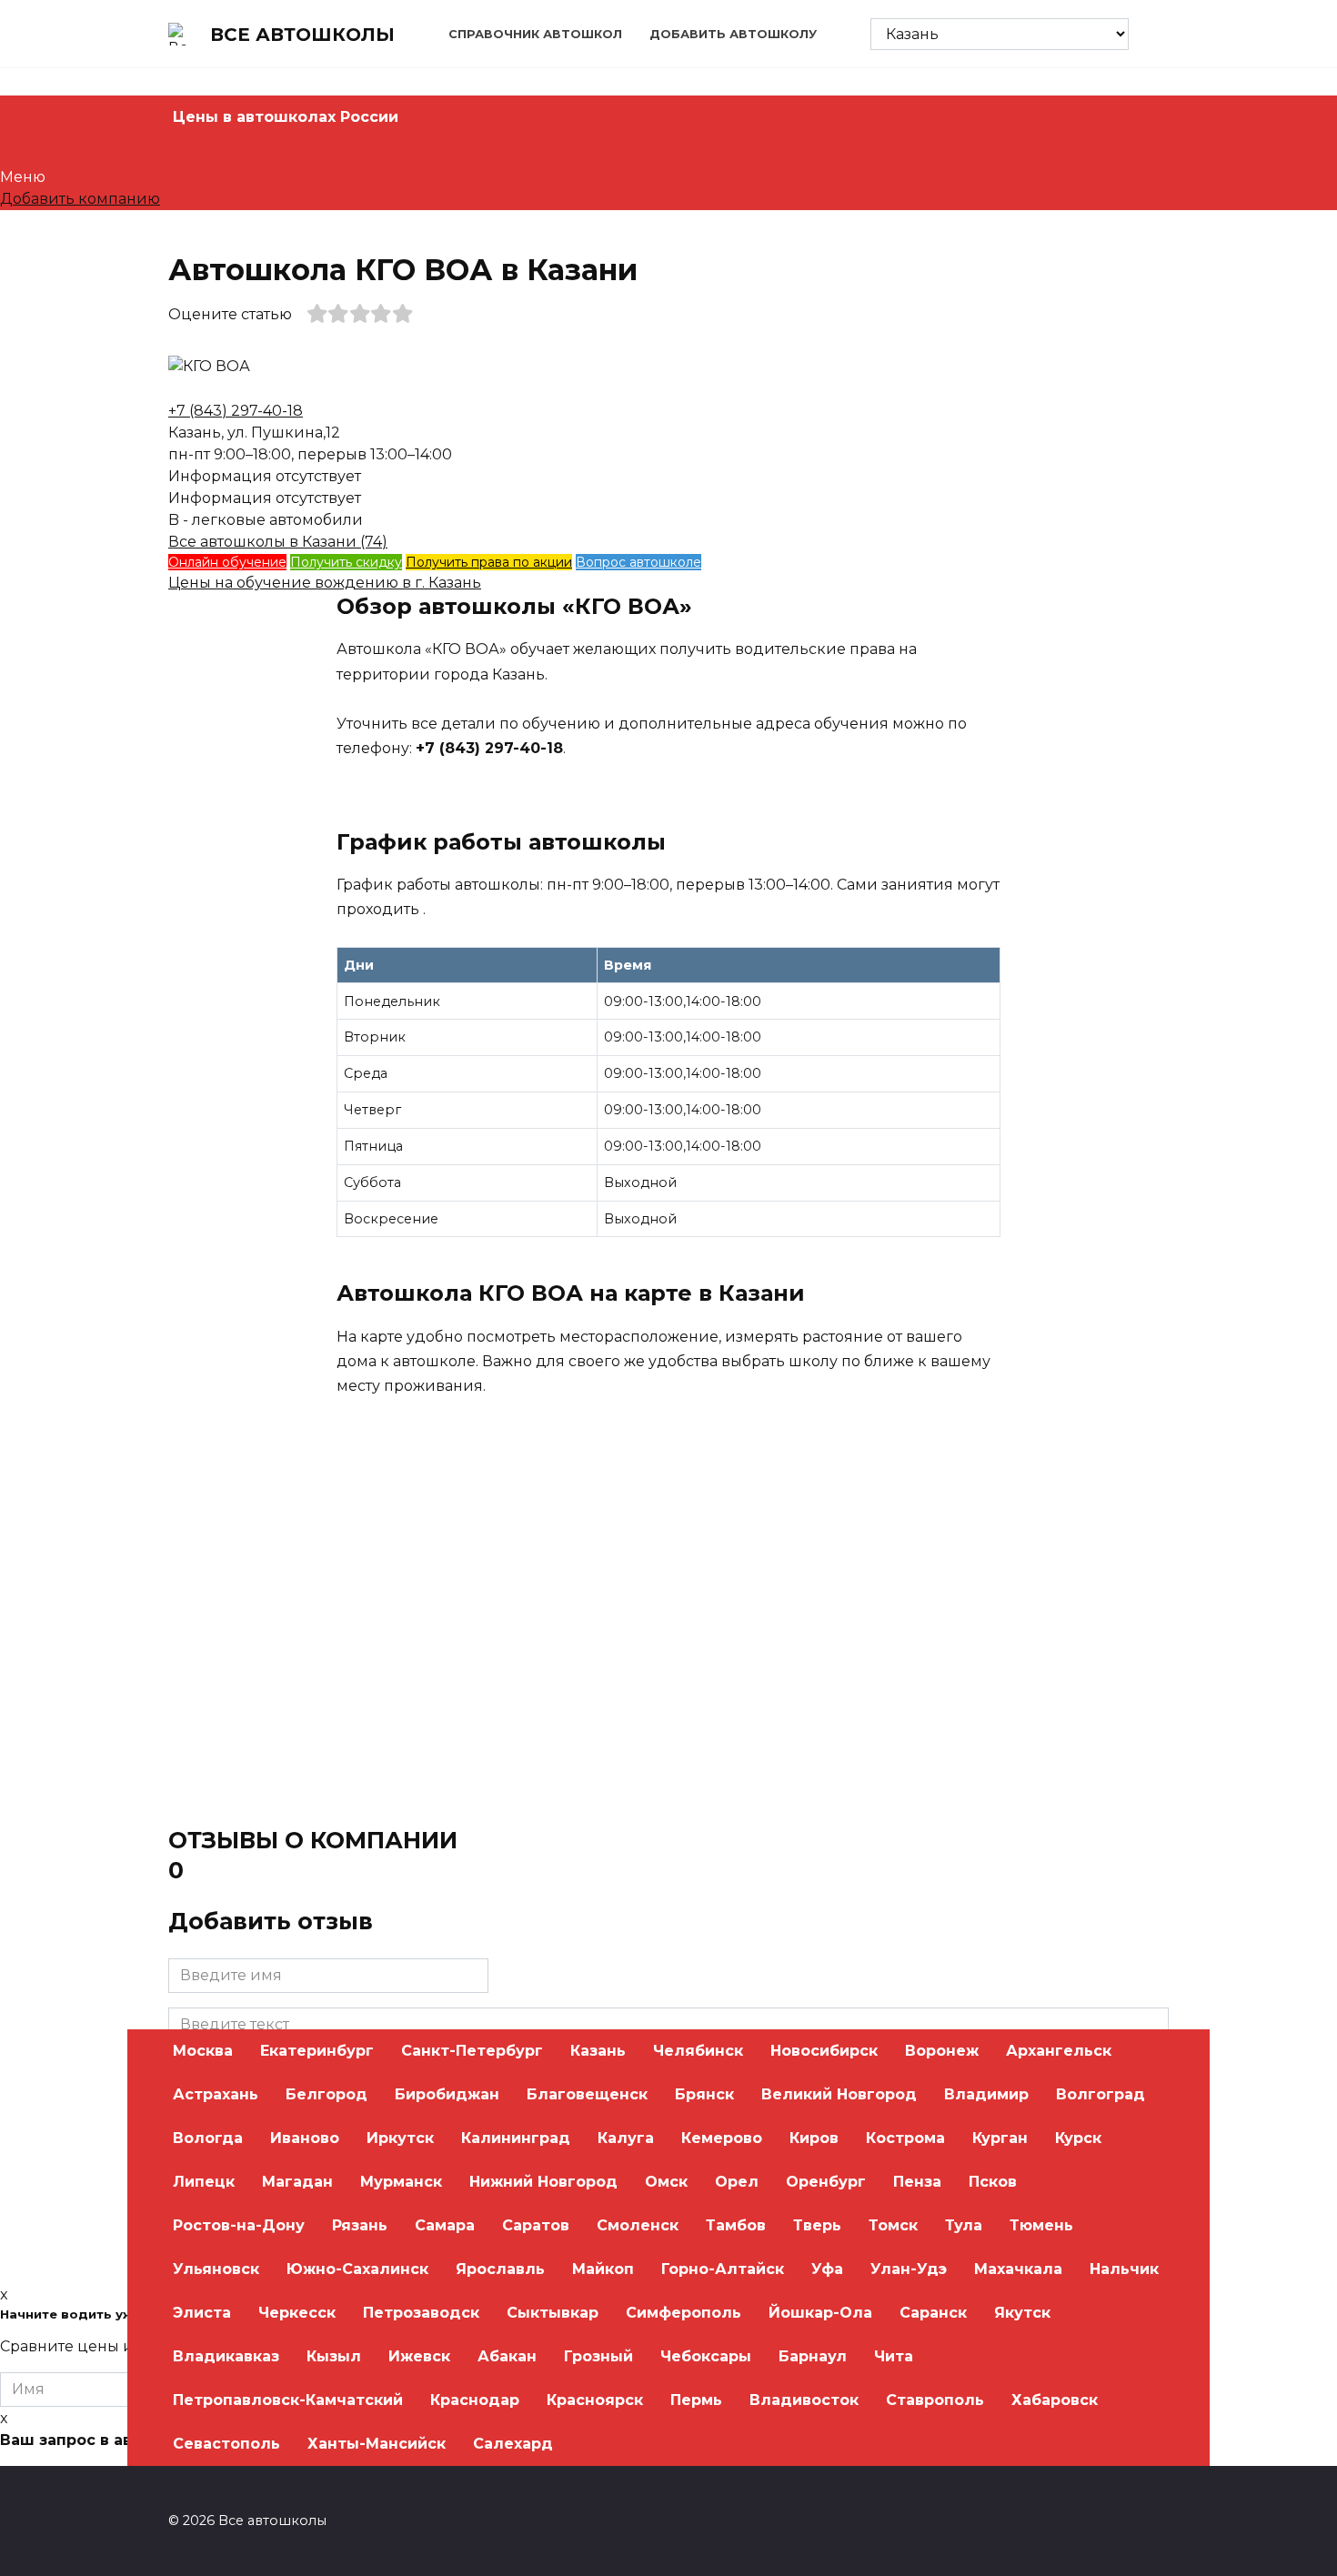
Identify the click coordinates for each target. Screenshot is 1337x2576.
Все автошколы (302, 35)
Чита (894, 2356)
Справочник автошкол (535, 34)
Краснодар (475, 2400)
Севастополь (226, 2444)
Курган (1000, 2138)
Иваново (305, 2138)
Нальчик (1124, 2269)
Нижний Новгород (543, 2182)
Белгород (327, 2094)
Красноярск (595, 2400)
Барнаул (813, 2356)
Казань (598, 2051)
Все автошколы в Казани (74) (278, 542)
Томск (893, 2225)
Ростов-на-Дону (239, 2225)
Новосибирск (824, 2051)
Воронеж (942, 2051)
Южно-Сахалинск (357, 2269)
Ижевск (419, 2356)
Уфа (827, 2269)
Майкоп (603, 2269)
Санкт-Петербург (472, 2051)
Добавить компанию (80, 199)
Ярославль (500, 2269)
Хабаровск (1055, 2400)
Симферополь (684, 2313)
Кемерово (722, 2138)
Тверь (817, 2225)
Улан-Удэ (909, 2269)
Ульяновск (216, 2269)
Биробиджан (447, 2094)
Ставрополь (935, 2400)
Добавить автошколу (733, 34)
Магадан (297, 2182)
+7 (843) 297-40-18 (236, 411)
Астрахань (216, 2094)
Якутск (1022, 2313)
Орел (737, 2182)
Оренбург (826, 2182)
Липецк (204, 2182)
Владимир (986, 2094)
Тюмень (1041, 2225)
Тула (964, 2225)
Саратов (536, 2225)
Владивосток (804, 2400)
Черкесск (297, 2313)
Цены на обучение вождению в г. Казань (325, 583)
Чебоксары (706, 2356)
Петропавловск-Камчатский (288, 2400)
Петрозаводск (421, 2313)
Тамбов (736, 2225)
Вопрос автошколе (638, 562)
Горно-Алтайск (723, 2269)
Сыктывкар (553, 2313)
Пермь (696, 2400)
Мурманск (401, 2182)
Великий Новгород (839, 2094)
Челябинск (698, 2051)
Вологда (208, 2138)
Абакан (507, 2356)
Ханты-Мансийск (377, 2444)
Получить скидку (346, 562)
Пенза (917, 2182)
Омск (666, 2182)
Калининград (516, 2138)
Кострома (905, 2138)
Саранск (933, 2313)
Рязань (360, 2225)
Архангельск (1059, 2051)
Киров (814, 2138)
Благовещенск (587, 2094)
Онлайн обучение (227, 562)
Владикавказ (226, 2356)
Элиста (202, 2313)
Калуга (626, 2138)
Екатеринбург (317, 2051)
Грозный (598, 2356)
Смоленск (638, 2225)
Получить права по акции (489, 562)
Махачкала (1018, 2269)
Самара (445, 2225)
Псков (993, 2182)
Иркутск (400, 2138)
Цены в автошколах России (286, 117)
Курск (1078, 2138)
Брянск (704, 2094)
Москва (203, 2051)
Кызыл (334, 2356)
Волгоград (1101, 2094)
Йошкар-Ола (820, 2313)
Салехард (513, 2444)
